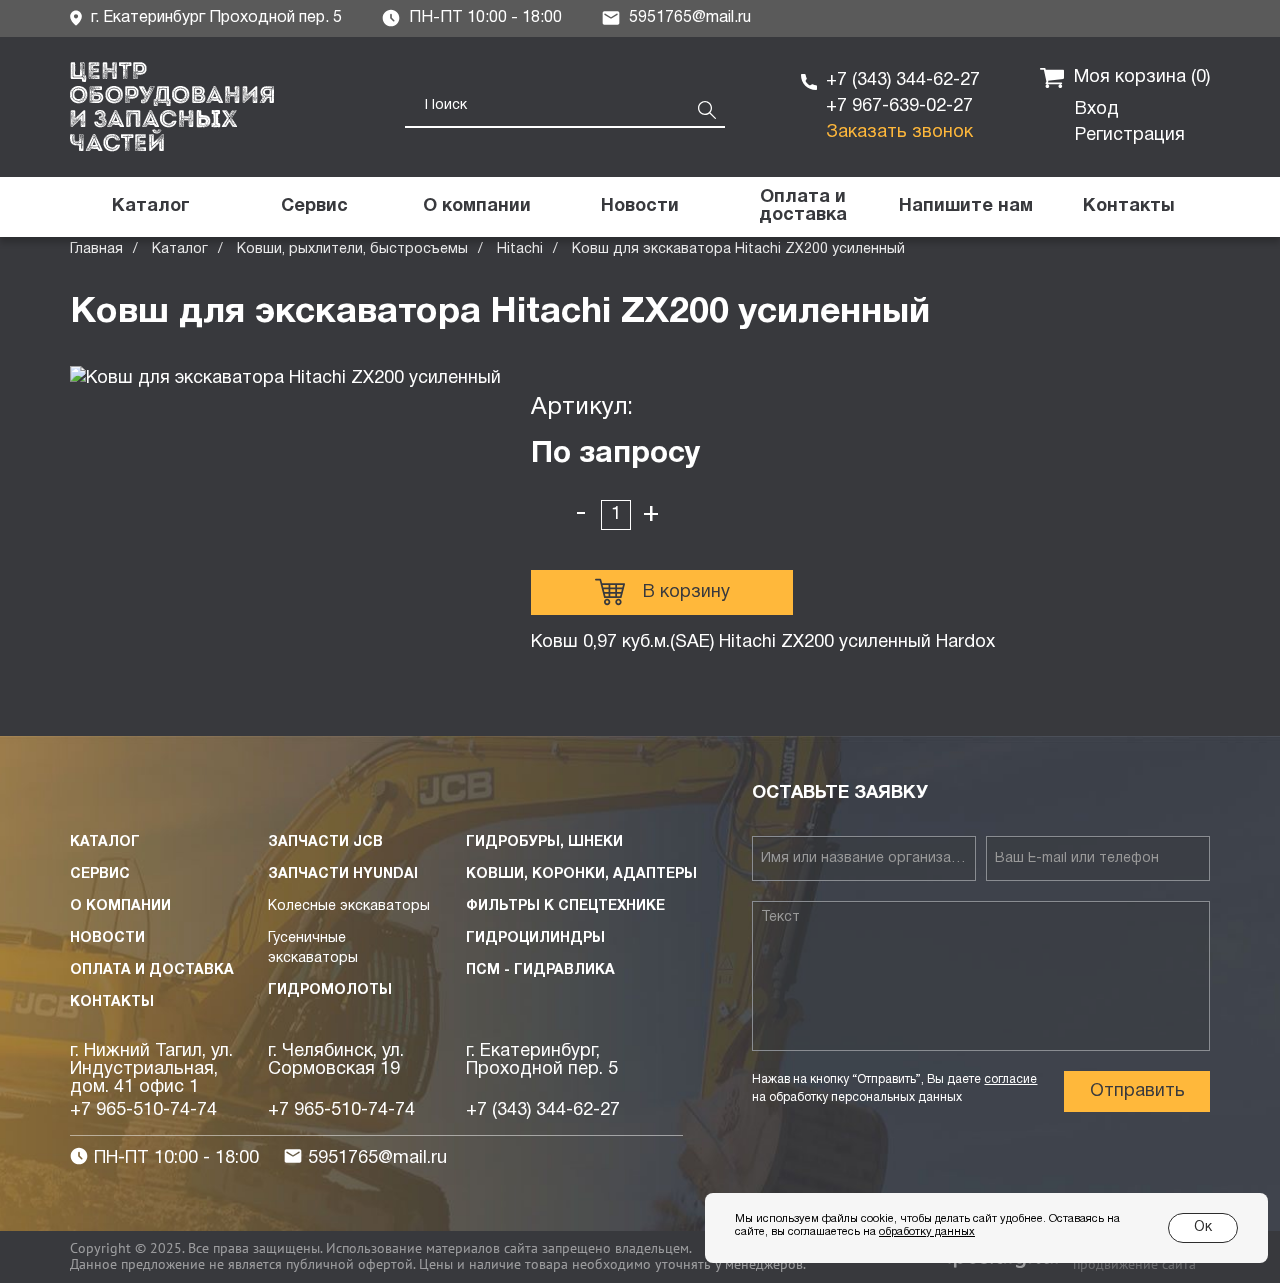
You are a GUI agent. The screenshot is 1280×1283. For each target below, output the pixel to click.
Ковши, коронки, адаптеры (581, 874)
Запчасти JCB (325, 842)
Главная (96, 249)
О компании (120, 906)
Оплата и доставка (152, 970)
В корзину (686, 592)
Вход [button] (1097, 109)
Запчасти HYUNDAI (343, 874)
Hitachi (520, 249)
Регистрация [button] (1130, 135)
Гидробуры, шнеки (544, 842)
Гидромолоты (330, 990)
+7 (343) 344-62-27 (903, 80)
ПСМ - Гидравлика (540, 970)
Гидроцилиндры (535, 938)
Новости (107, 938)
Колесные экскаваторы (349, 906)
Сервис (100, 874)
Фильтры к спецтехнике (565, 906)
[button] (965, 207)
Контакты (112, 1002)
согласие (1010, 1079)
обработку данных (927, 1232)
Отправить (1137, 1091)
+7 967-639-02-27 (899, 106)
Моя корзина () (1142, 77)
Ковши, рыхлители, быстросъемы (352, 249)
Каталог (180, 249)
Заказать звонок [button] (899, 132)
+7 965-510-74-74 (143, 1110)
